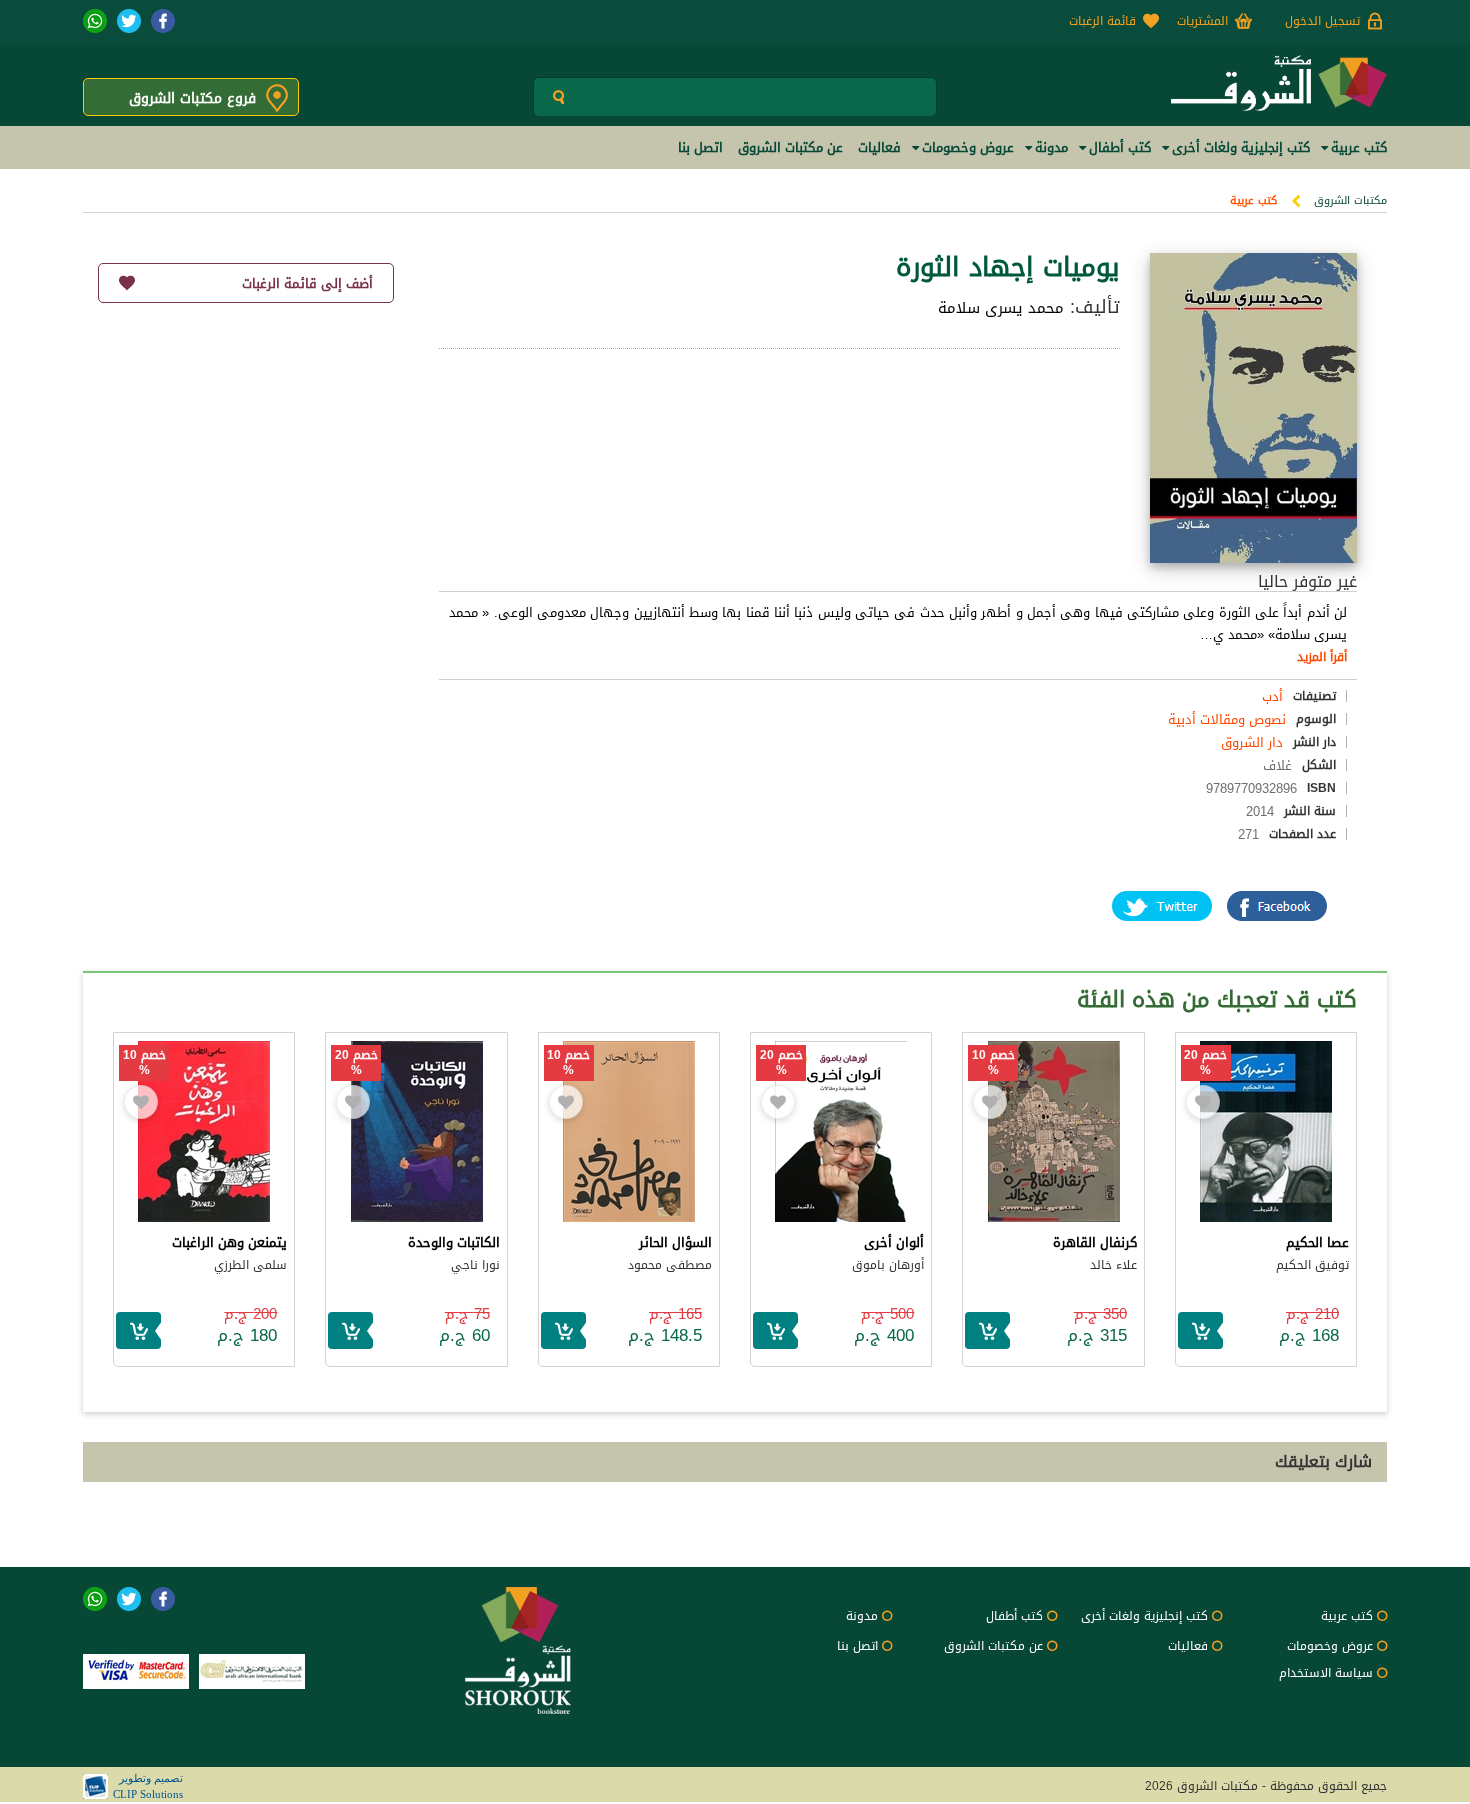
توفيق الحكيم (1312, 1265)
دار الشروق (1252, 742)
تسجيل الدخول (1322, 21)
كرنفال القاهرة (1095, 1242)
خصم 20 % (1205, 1063)
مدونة (862, 1616)
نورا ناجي (475, 1265)
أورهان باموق (888, 1265)
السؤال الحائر (675, 1242)
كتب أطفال (1014, 1616)
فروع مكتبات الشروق (192, 98)
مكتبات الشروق (1350, 200)
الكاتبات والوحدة (454, 1242)
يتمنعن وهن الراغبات (229, 1242)
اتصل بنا (857, 1646)
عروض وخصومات (1330, 1646)
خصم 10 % (993, 1063)
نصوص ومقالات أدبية (1227, 719)
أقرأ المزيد (1322, 657)
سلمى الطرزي (250, 1265)
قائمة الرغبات (1102, 21)
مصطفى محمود (670, 1265)
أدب (1272, 696)
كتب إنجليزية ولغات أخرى (1144, 1616)
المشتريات (1202, 21)
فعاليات (1188, 1646)
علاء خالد (1113, 1265)
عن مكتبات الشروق (993, 1646)
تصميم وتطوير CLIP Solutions (148, 1786)
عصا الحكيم (1317, 1242)
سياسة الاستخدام (1326, 1673)
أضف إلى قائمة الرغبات (307, 283)
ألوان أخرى (894, 1242)
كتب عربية (1253, 200)
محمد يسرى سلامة (1001, 308)
